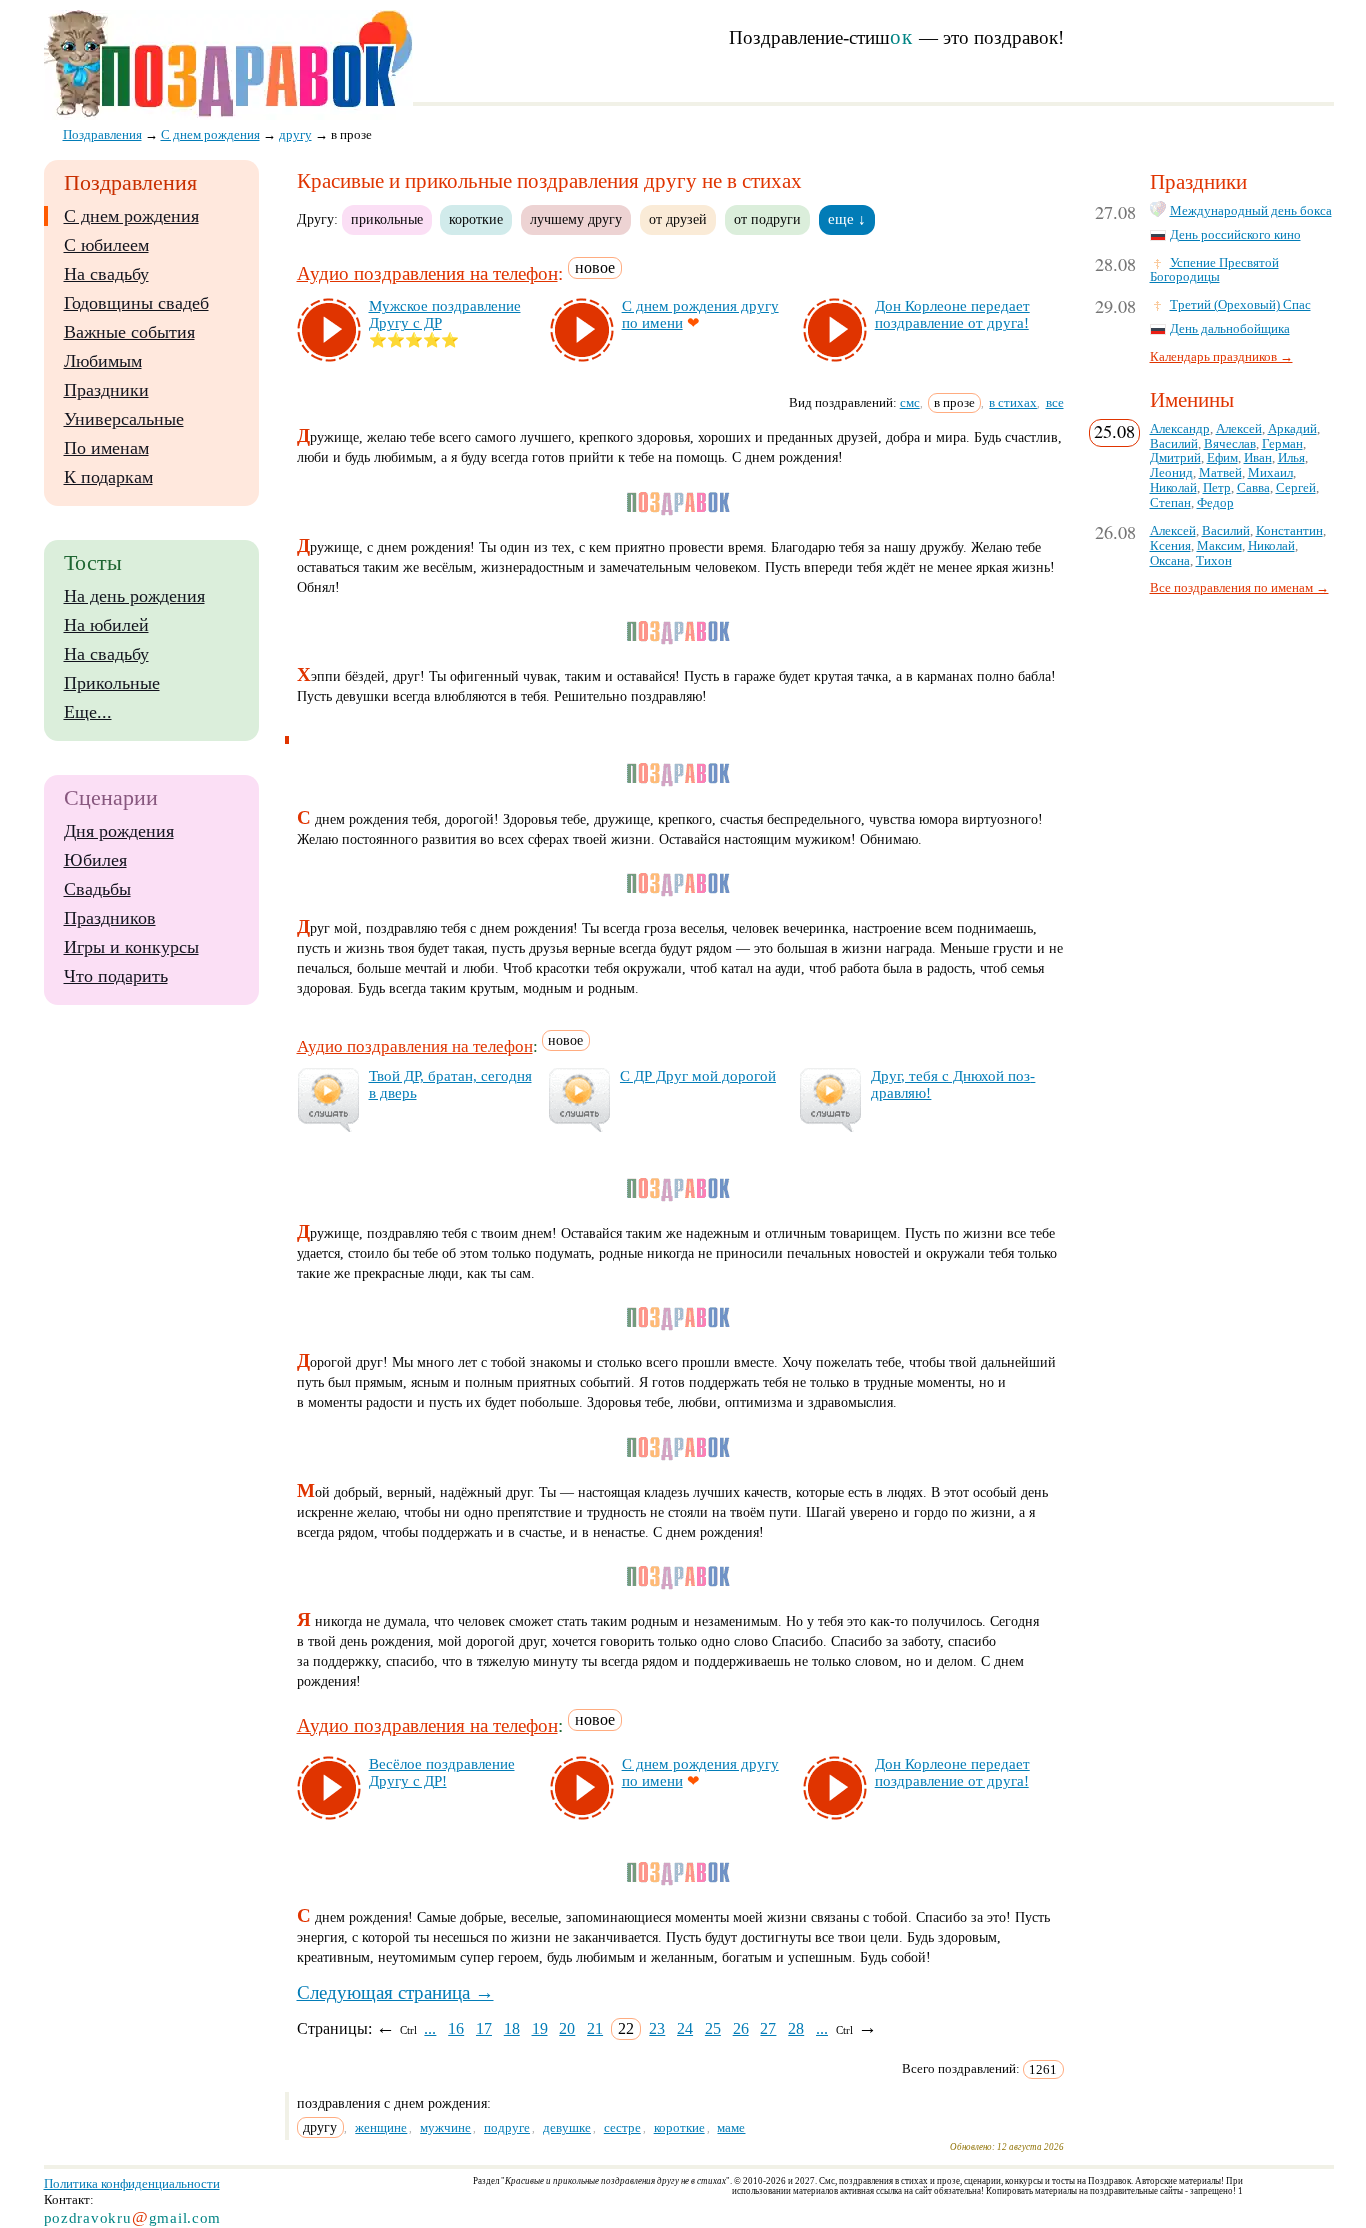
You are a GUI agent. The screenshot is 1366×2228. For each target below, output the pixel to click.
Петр (1217, 488)
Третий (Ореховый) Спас (1240, 305)
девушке (567, 2127)
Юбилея (95, 860)
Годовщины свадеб (136, 303)
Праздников (110, 918)
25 (713, 2028)
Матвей (1220, 473)
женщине (381, 2127)
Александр (1180, 429)
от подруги (767, 219)
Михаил (1270, 473)
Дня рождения (119, 831)
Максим (1219, 546)
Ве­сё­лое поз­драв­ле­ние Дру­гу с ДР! (442, 1772)
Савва (1253, 488)
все (1055, 402)
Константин (1289, 531)
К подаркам (108, 477)
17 (484, 2028)
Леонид (1171, 473)
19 (540, 2028)
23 (657, 2028)
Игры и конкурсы (131, 947)
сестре (622, 2127)
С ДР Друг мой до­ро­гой (698, 1076)
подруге (507, 2127)
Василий (1174, 444)
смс (910, 402)
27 (768, 2028)
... (430, 2028)
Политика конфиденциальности (132, 2183)
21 (595, 2028)
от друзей (678, 219)
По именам (106, 448)
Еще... (88, 712)
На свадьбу (106, 274)
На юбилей (106, 625)
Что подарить (116, 976)
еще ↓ (847, 219)
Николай (1173, 488)
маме (731, 2127)
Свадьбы (97, 889)
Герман (1282, 444)
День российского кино (1235, 235)
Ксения (1170, 546)
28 (796, 2028)
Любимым (103, 361)
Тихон (1214, 561)
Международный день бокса (1251, 211)
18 (512, 2028)
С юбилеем (106, 245)
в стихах (1013, 402)
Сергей (1296, 488)
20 (567, 2028)
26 (741, 2028)
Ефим (1222, 458)
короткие (476, 219)
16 (456, 2028)
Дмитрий (1175, 458)
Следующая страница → (395, 1992)
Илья (1291, 458)
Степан (1170, 503)
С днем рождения (131, 216)
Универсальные (124, 419)
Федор (1215, 503)
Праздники (106, 390)
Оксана (1170, 561)
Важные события (129, 332)
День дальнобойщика (1230, 329)
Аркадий (1292, 429)
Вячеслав (1230, 444)
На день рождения (134, 596)
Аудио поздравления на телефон (427, 273)
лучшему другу (576, 219)
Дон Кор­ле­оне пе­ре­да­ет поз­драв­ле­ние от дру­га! (952, 314)
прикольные (387, 219)
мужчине (445, 2127)
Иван (1258, 458)
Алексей (1239, 429)
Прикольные (112, 683)
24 (685, 2028)
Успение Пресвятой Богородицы (1214, 270)
